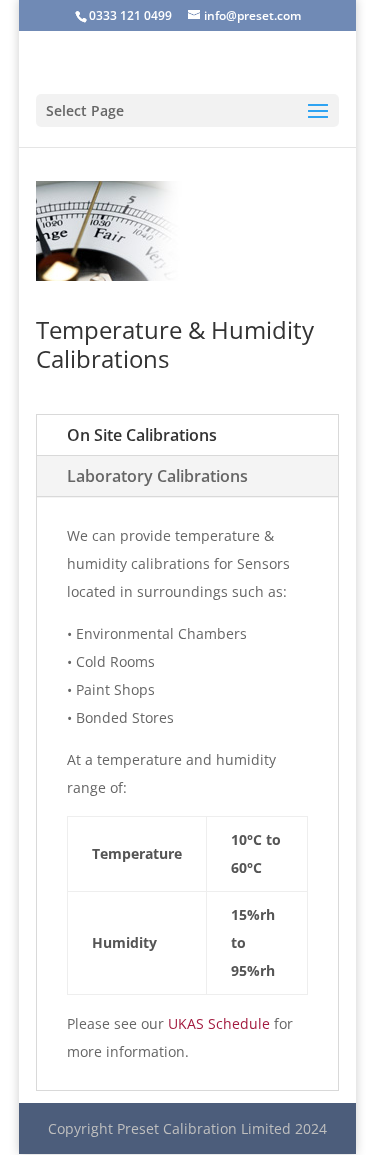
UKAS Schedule (219, 1023)
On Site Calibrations (142, 435)
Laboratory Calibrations (157, 476)
